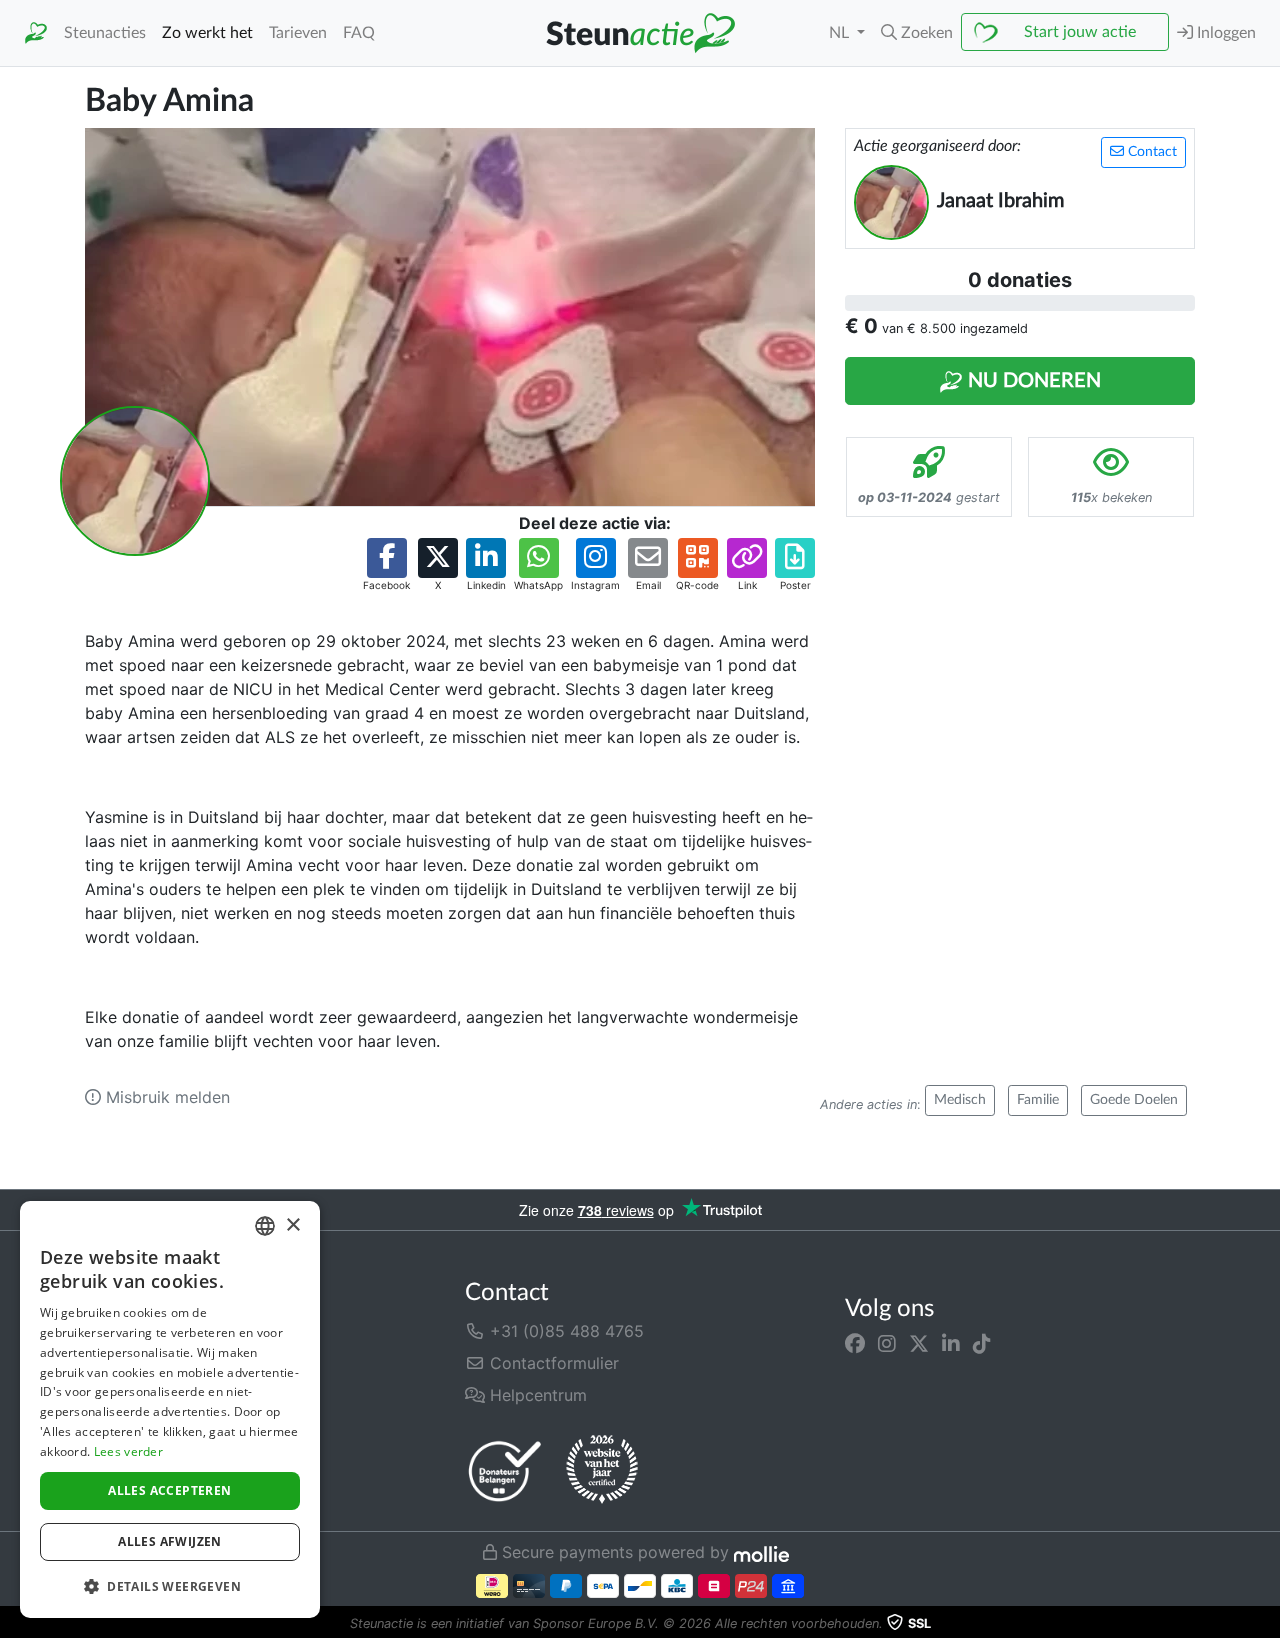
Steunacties (105, 33)
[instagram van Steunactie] (887, 1343)
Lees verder (128, 1451)
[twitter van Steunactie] (919, 1343)
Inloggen (1224, 33)
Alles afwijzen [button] (170, 1541)
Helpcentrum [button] (536, 1395)
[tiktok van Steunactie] (982, 1343)
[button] (917, 33)
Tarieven (298, 33)
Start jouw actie (1080, 32)
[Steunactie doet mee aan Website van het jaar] (602, 1470)
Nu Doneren (1032, 381)
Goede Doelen (1134, 1100)
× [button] (292, 1225)
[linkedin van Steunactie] (951, 1343)
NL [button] (841, 33)
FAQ (359, 33)
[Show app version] (1266, 1624)
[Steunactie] (36, 33)
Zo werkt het (207, 33)
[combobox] (265, 1226)
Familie (1038, 1100)
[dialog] (170, 1409)
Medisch (960, 1100)
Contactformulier (552, 1363)
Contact (1150, 152)
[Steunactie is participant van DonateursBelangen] (505, 1470)
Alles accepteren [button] (169, 1490)
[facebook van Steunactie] (855, 1343)
